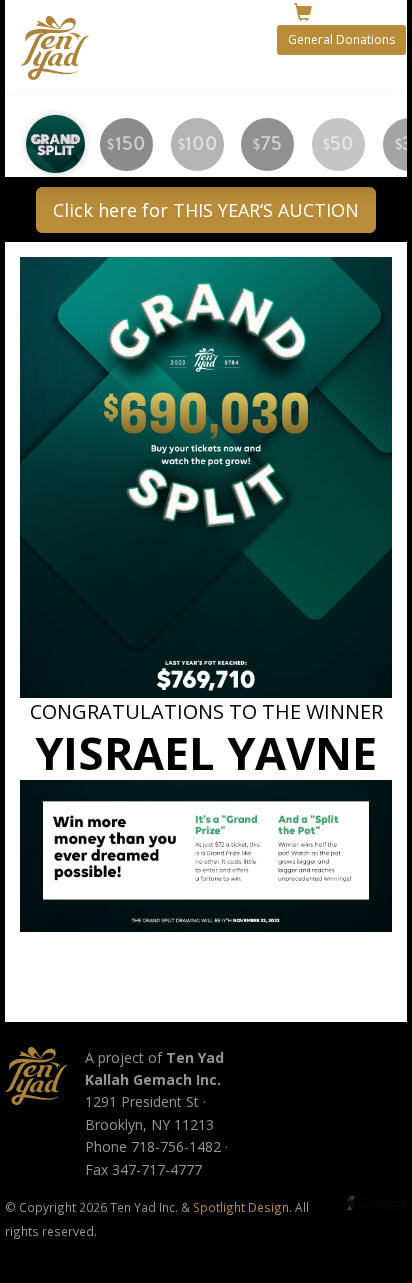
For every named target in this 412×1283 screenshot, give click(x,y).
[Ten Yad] (36, 1076)
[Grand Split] (55, 144)
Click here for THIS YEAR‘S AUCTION (206, 210)
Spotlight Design (241, 1207)
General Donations (341, 39)
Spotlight (377, 1203)
